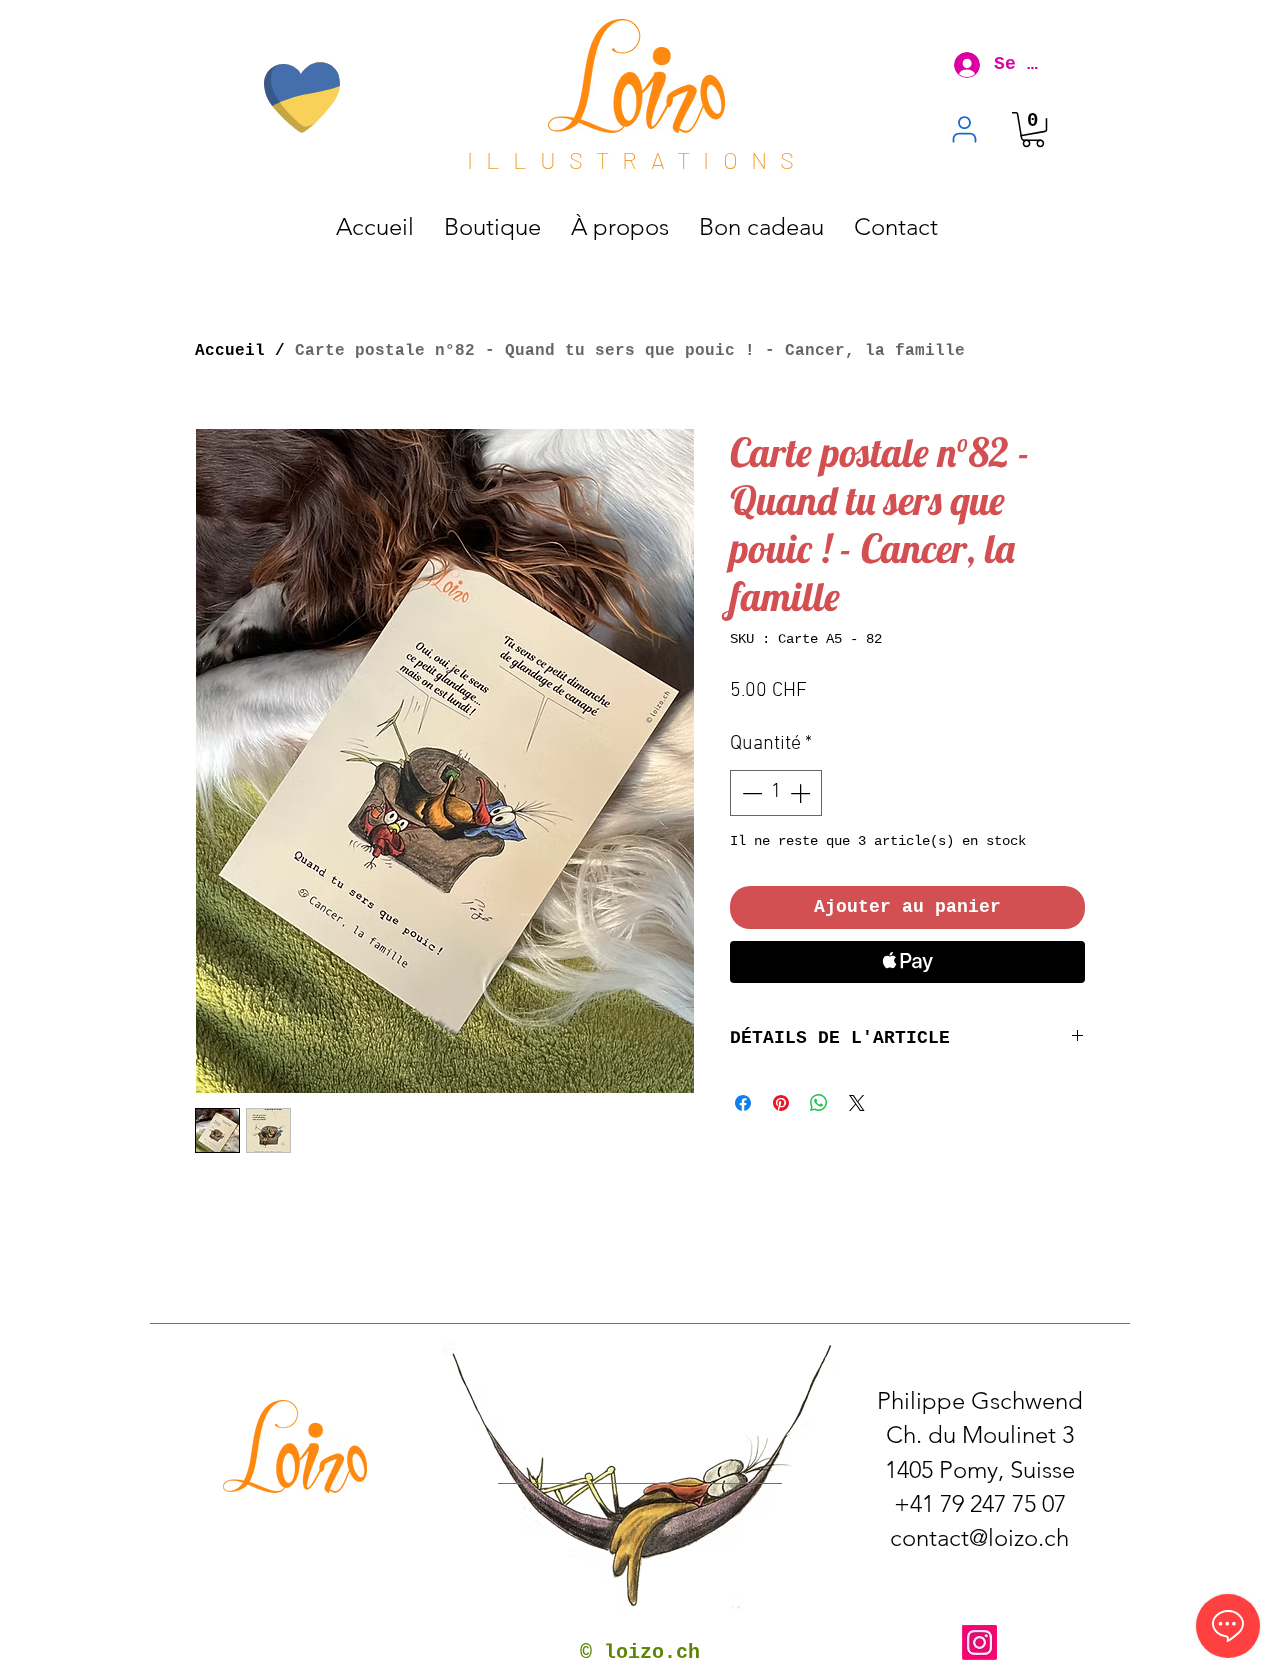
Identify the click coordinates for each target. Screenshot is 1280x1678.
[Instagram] (979, 1642)
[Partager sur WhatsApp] (819, 1103)
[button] (1033, 129)
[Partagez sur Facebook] (743, 1103)
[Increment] (802, 793)
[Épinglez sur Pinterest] (781, 1103)
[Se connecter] (961, 65)
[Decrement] (750, 793)
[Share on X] (857, 1103)
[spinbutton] (776, 793)
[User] (964, 129)
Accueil (230, 351)
